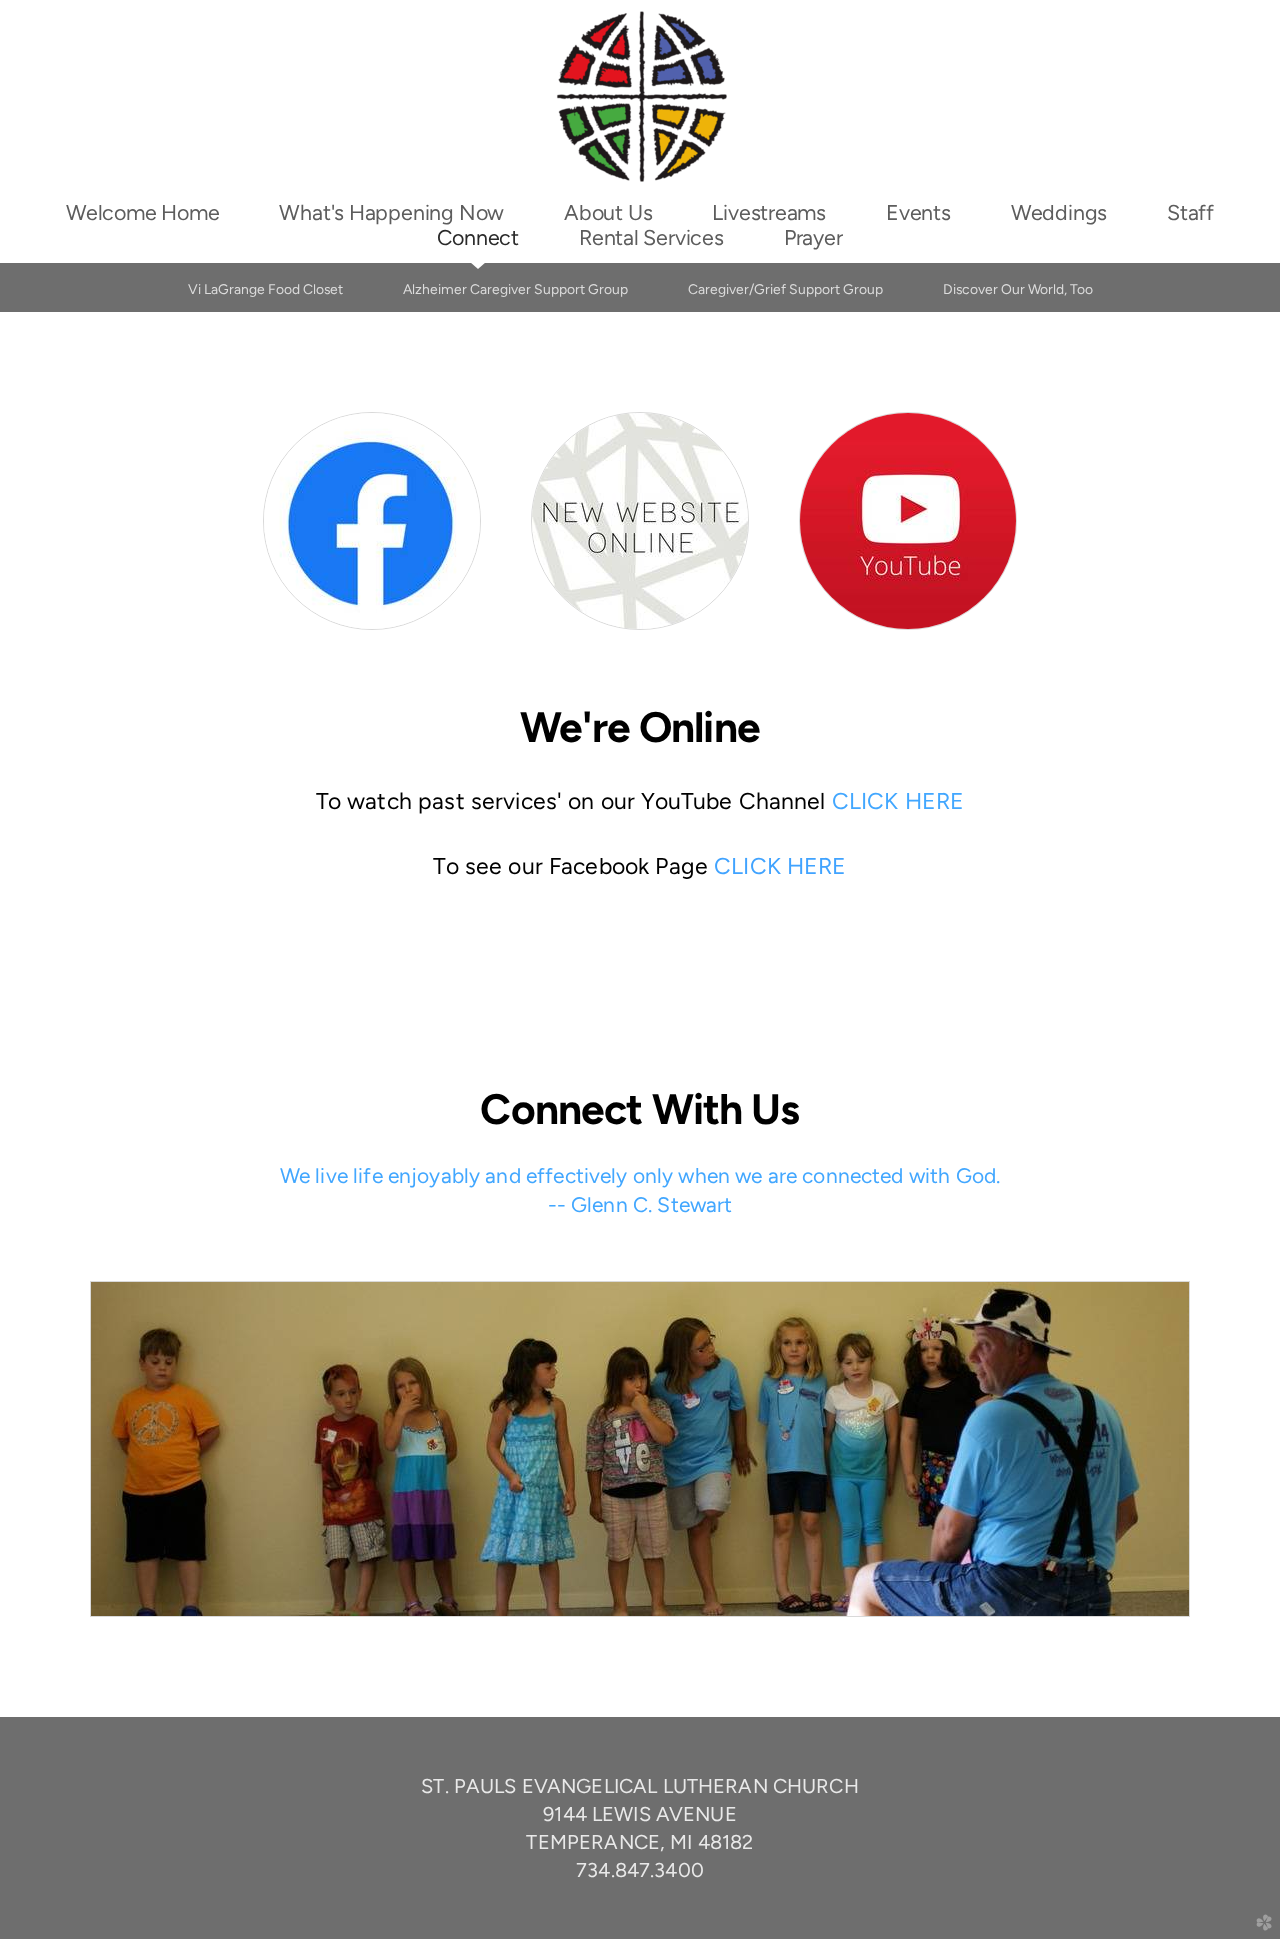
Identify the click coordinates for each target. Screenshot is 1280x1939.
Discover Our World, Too (1018, 289)
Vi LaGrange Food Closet (265, 289)
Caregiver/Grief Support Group (785, 289)
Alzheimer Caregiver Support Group (515, 289)
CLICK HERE (898, 801)
